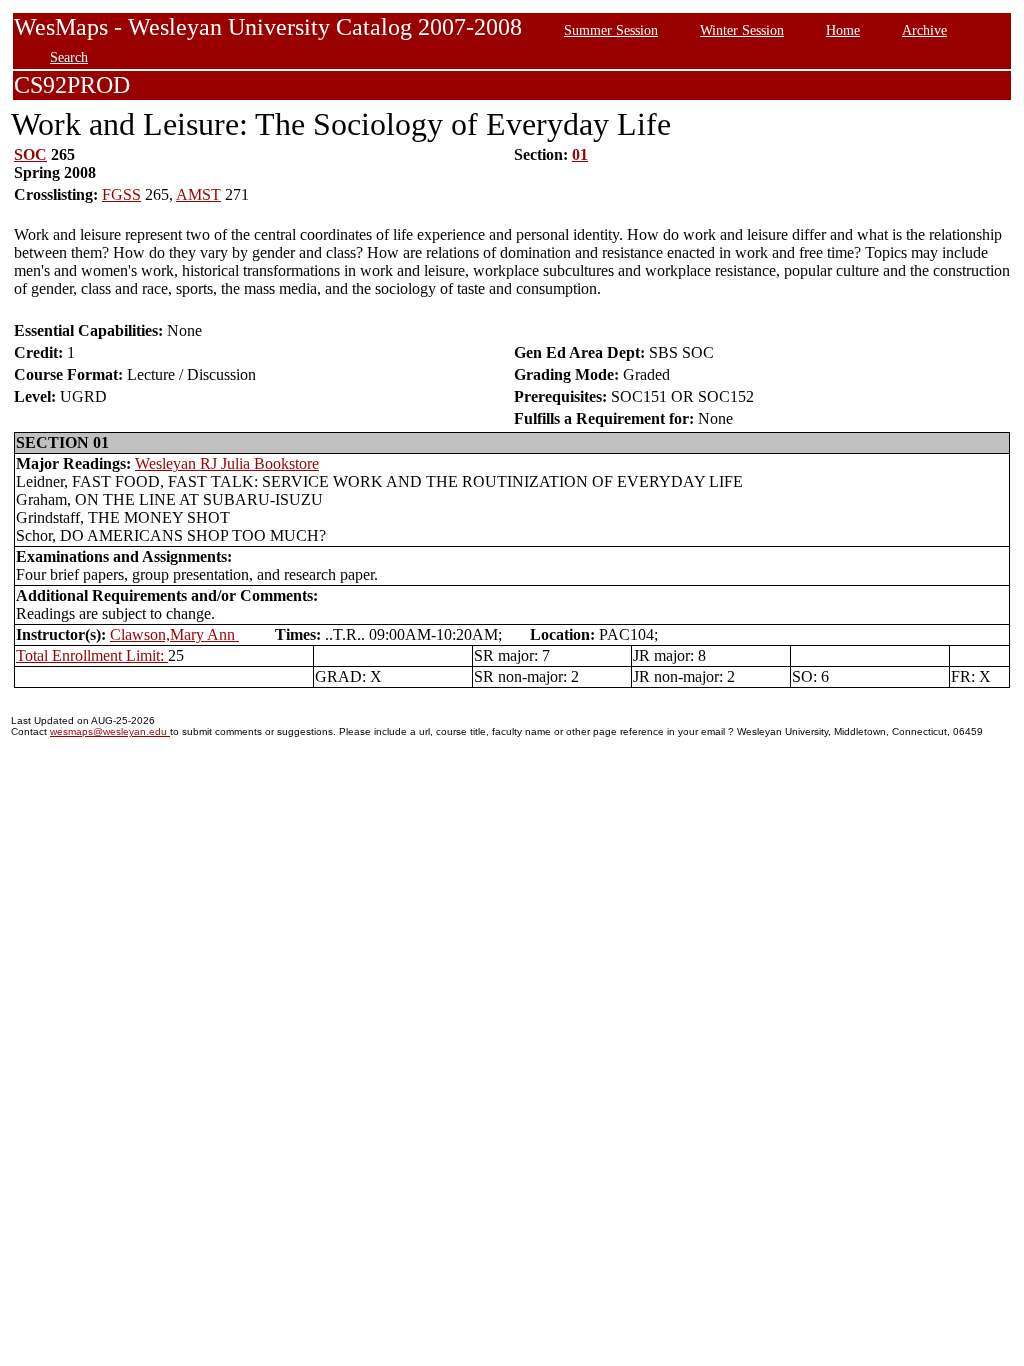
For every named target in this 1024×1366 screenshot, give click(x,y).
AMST (198, 194)
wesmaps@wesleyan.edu (110, 731)
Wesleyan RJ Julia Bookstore (227, 463)
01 (580, 154)
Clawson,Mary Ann (174, 634)
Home (843, 30)
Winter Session (742, 30)
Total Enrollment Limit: (92, 655)
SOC (30, 154)
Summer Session (611, 30)
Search (69, 57)
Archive (924, 30)
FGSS (121, 194)
